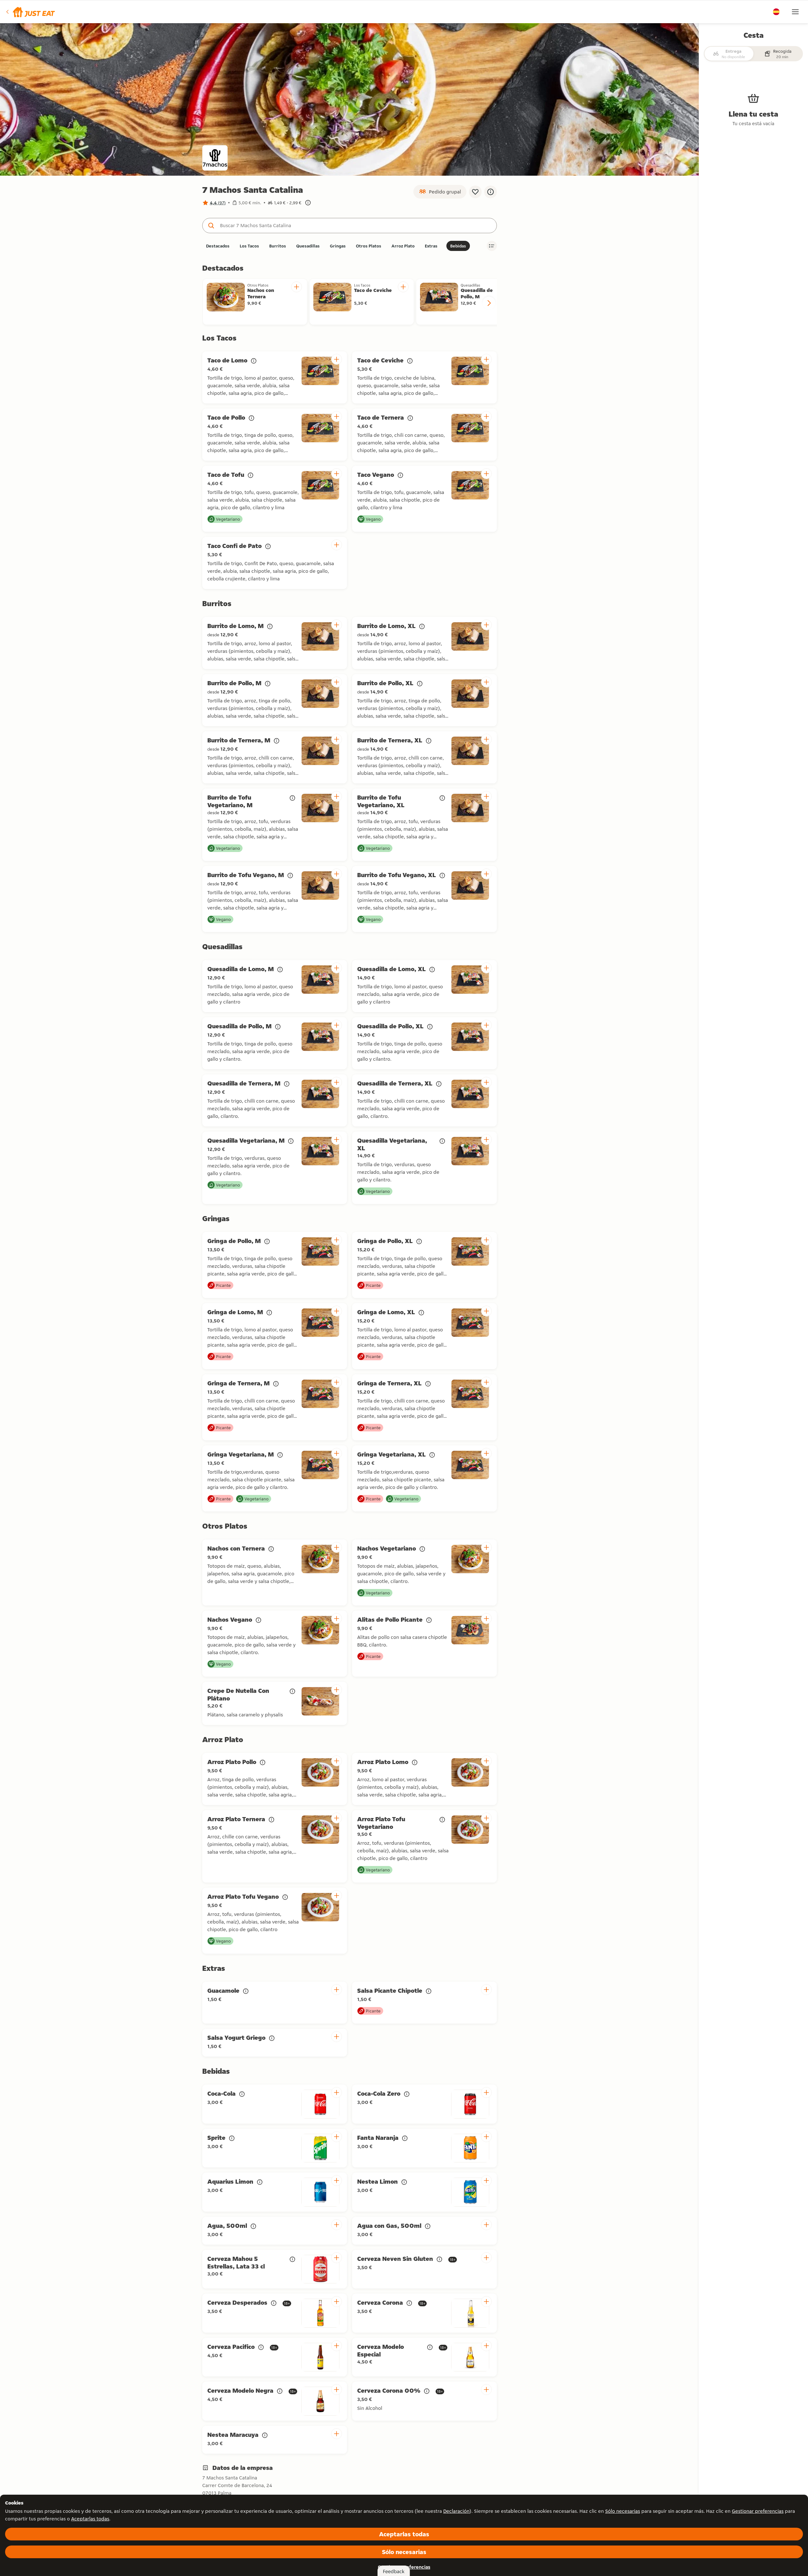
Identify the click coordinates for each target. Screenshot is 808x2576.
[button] (30, 12)
